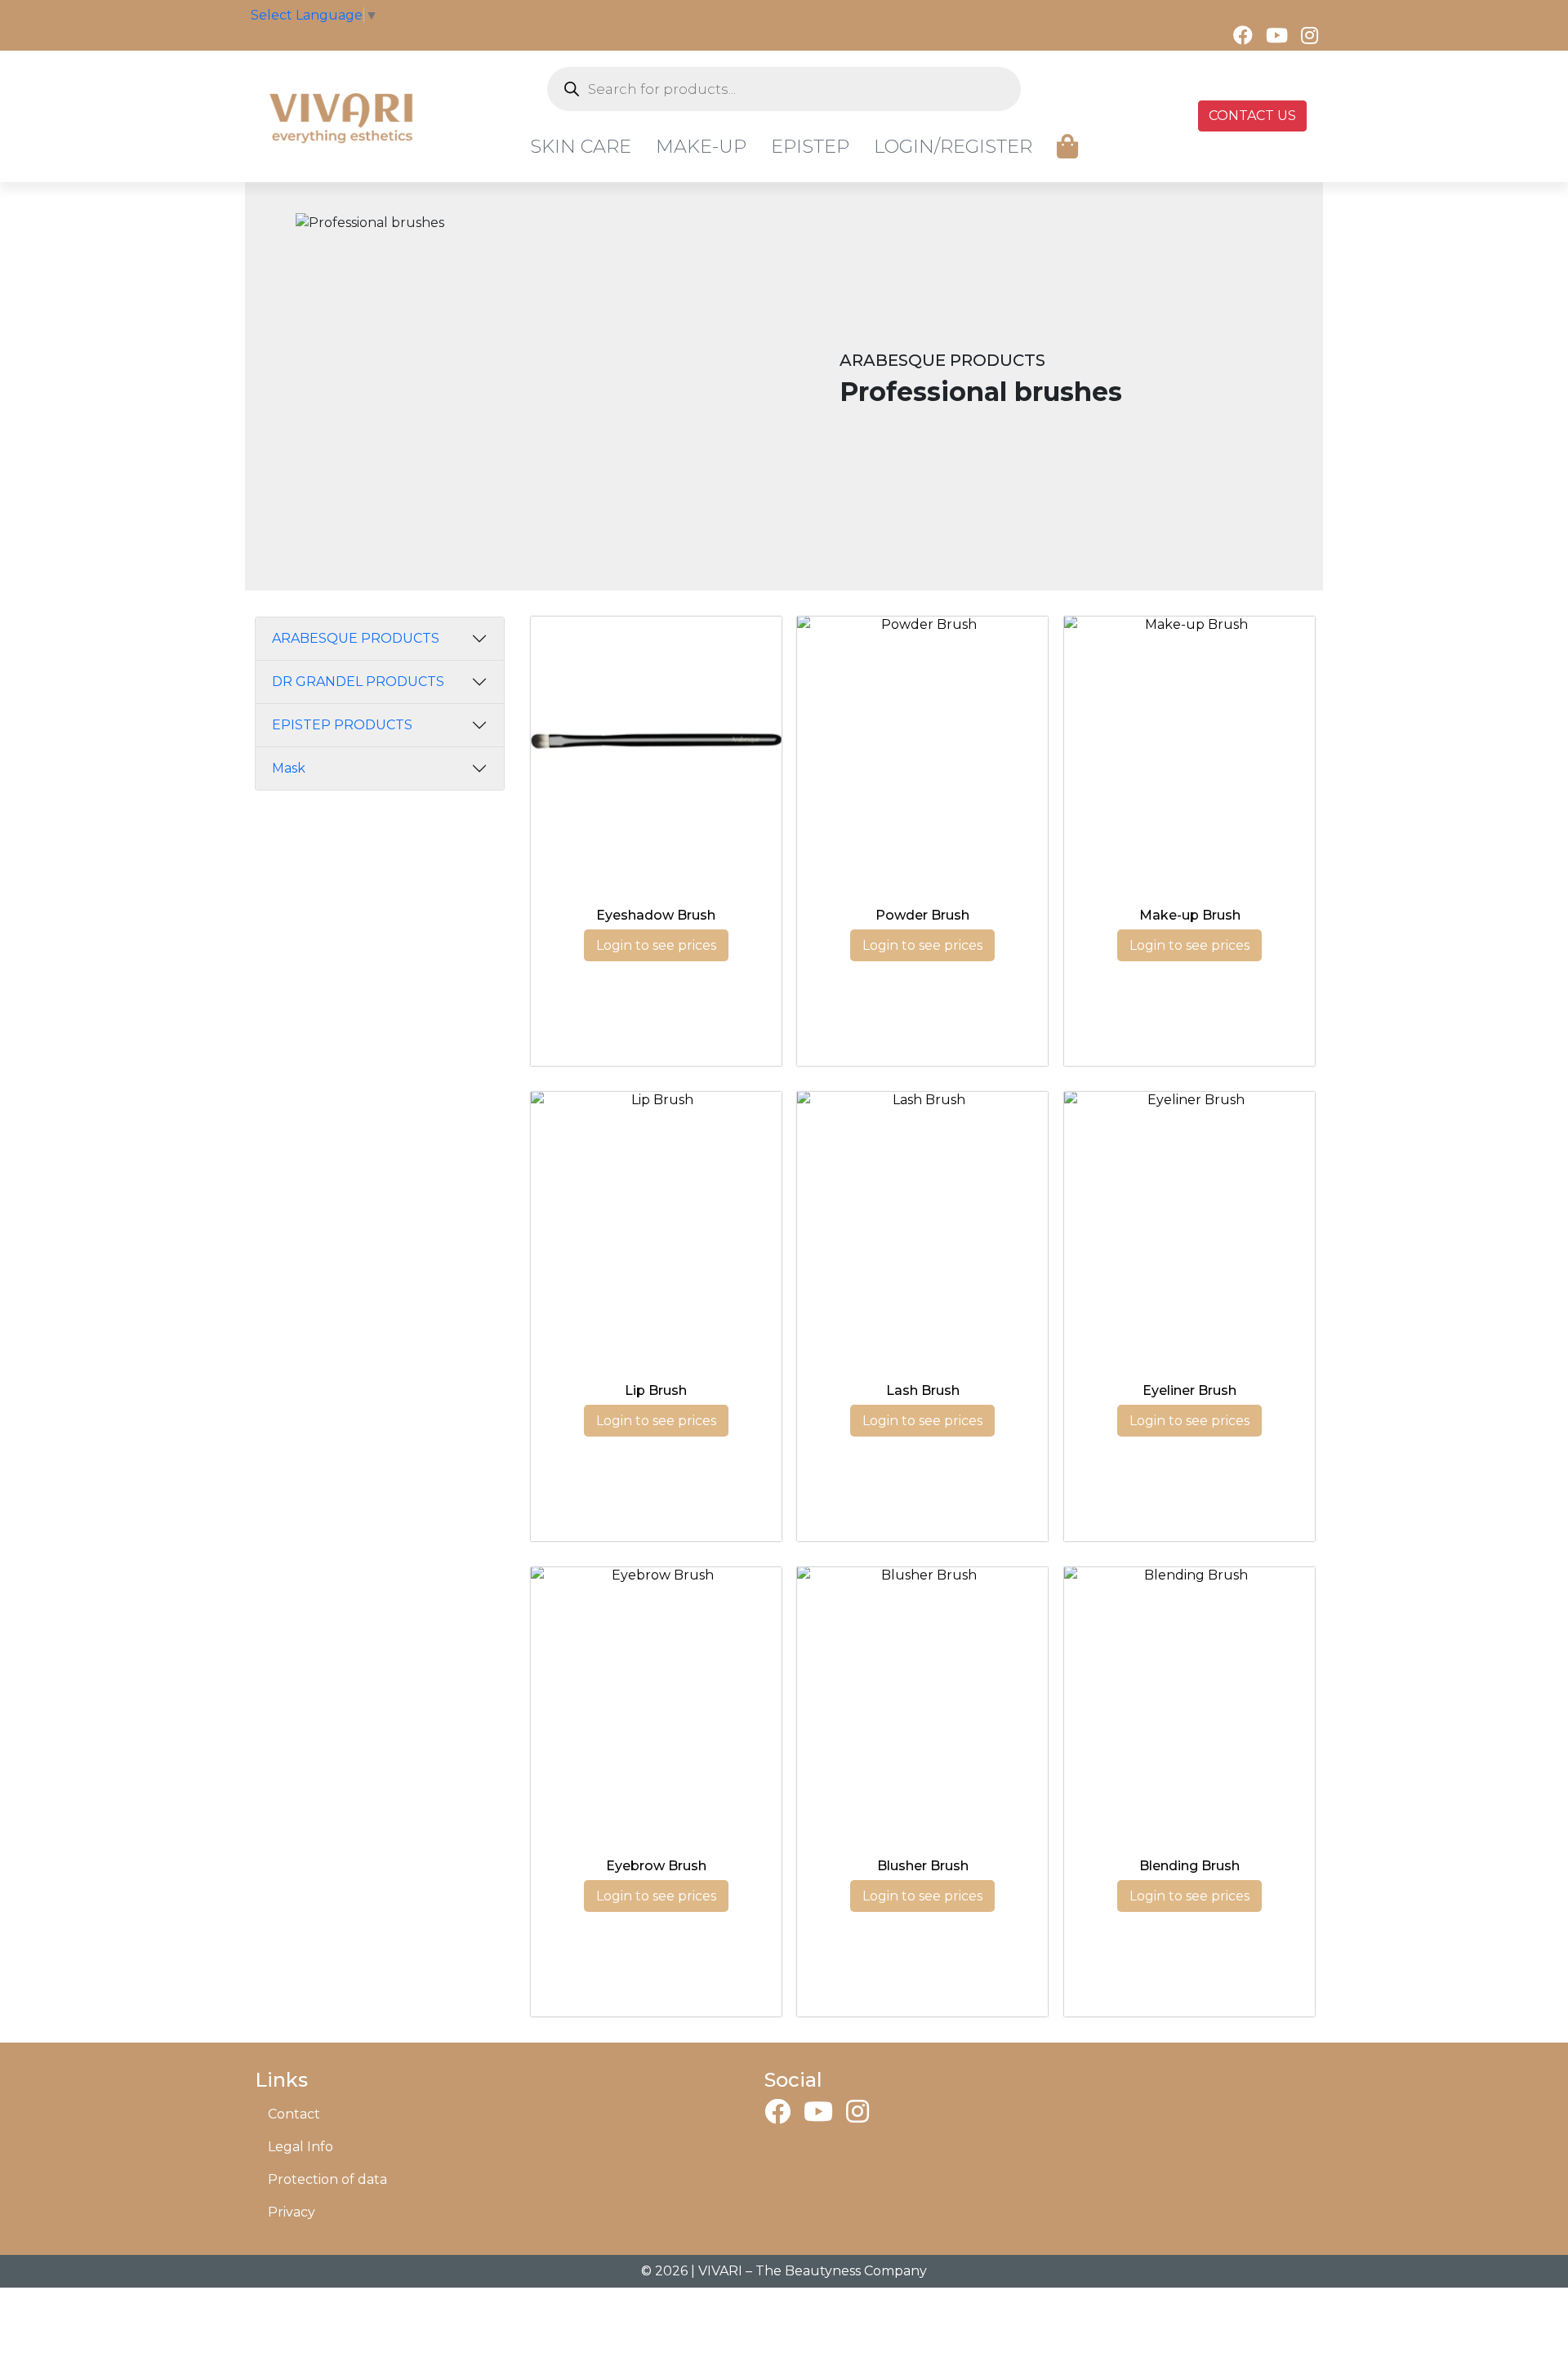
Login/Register (953, 146)
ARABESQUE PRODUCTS (356, 638)
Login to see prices (656, 945)
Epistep (810, 146)
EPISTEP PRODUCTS (342, 725)
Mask (289, 768)
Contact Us (1252, 116)
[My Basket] (1067, 147)
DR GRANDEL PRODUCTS (358, 682)
